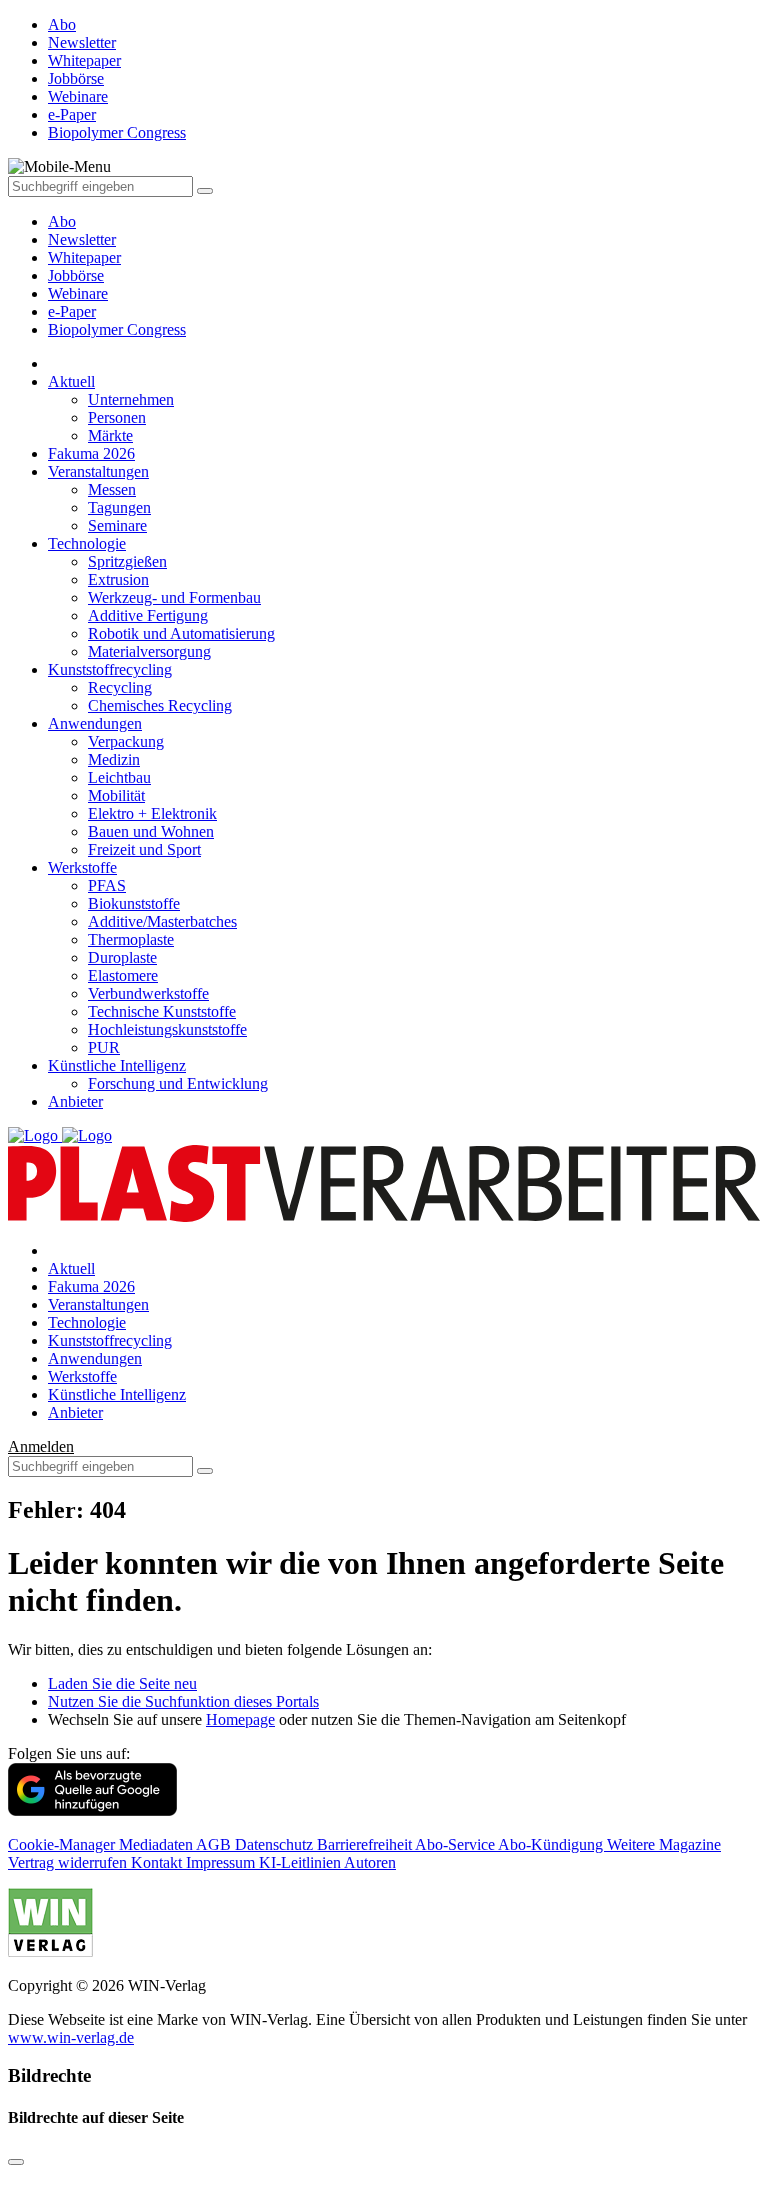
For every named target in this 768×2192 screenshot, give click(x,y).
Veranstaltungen (98, 471)
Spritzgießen (127, 561)
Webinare (78, 293)
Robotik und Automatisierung (181, 633)
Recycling (120, 687)
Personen (117, 417)
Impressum (222, 1862)
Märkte (110, 435)
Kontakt (158, 1862)
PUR (104, 1047)
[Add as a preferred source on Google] (92, 1810)
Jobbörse (76, 275)
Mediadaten (157, 1844)
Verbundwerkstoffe (148, 993)
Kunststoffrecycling (110, 669)
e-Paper (72, 311)
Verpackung (126, 741)
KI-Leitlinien (301, 1862)
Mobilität (116, 795)
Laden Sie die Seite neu (122, 1683)
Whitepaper (84, 257)
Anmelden (41, 1446)
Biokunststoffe (134, 903)
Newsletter (82, 239)
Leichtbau (119, 777)
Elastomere (123, 975)
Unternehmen (131, 399)
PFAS (107, 885)
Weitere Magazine (664, 1844)
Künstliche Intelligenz (117, 1065)
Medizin (114, 759)
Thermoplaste (131, 939)
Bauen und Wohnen (151, 831)
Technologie (87, 543)
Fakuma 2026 (91, 453)
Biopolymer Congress (117, 329)
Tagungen (119, 507)
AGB (215, 1844)
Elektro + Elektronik (152, 813)
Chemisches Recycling (160, 705)
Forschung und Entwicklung (178, 1083)
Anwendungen (95, 723)
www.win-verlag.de (71, 2037)
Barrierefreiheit (366, 1844)
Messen (112, 489)
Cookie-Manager (63, 1844)
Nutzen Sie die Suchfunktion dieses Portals (183, 1701)
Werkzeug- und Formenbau (174, 597)
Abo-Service (456, 1844)
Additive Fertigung (148, 615)
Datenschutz (276, 1844)
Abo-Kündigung (552, 1844)
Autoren (370, 1862)
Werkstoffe (82, 867)
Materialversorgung (149, 651)
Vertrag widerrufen (69, 1862)
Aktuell (71, 381)
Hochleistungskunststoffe (167, 1029)
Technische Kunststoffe (162, 1011)
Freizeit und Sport (144, 849)
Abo (62, 221)
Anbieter (75, 1101)
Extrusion (118, 579)
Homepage (240, 1719)
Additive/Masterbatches (162, 921)
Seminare (117, 525)
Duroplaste (122, 957)
